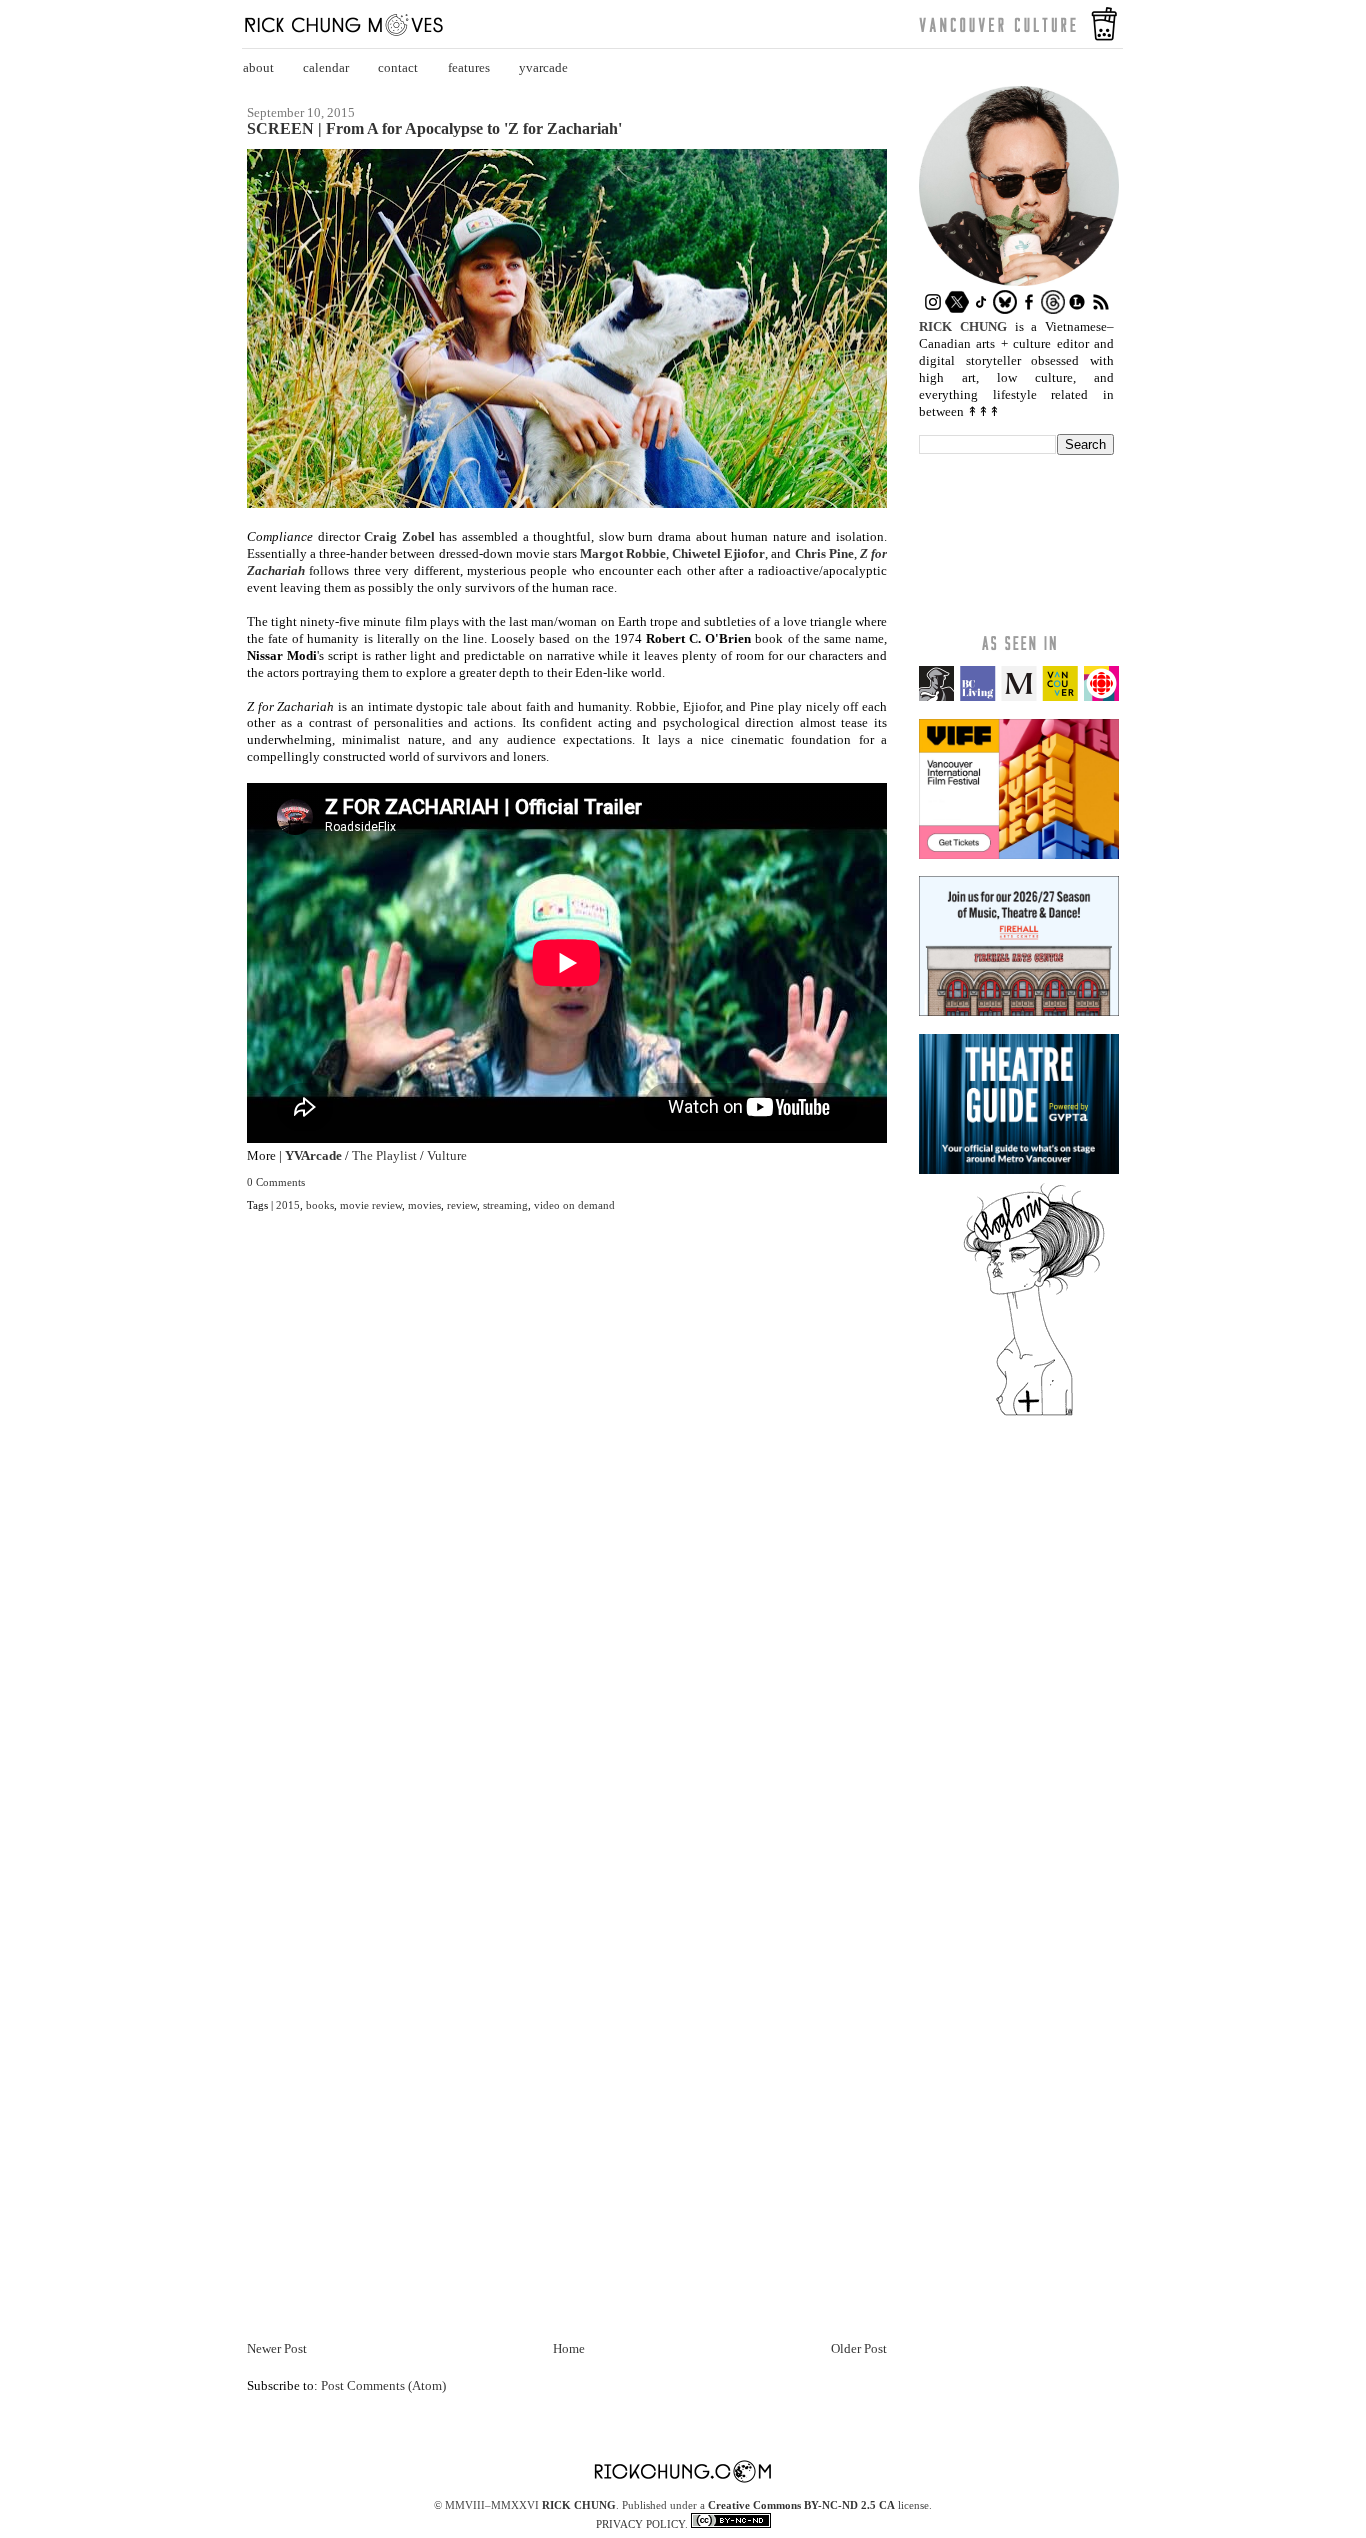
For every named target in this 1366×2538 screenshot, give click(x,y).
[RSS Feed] (1101, 309)
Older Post (859, 2348)
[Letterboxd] (1077, 309)
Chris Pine (824, 553)
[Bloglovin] (1034, 1414)
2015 (288, 1205)
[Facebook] (1029, 309)
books (320, 1205)
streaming (505, 1205)
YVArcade (313, 1155)
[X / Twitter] (957, 309)
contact (398, 67)
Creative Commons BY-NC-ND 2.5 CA (801, 2505)
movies (424, 1205)
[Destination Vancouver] (1019, 696)
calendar (326, 67)
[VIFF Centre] (1019, 854)
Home (569, 2348)
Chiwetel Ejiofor (718, 553)
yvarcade (543, 67)
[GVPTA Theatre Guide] (1019, 1169)
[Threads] (1053, 309)
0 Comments (276, 1182)
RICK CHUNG (579, 2505)
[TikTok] (981, 309)
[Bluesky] (1005, 309)
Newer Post (277, 2348)
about (258, 67)
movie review (371, 1205)
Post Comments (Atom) (383, 2385)
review (462, 1205)
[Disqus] (567, 1526)
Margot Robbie (623, 553)
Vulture (447, 1155)
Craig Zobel (399, 536)
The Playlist (384, 1155)
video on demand (574, 1205)
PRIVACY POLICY (640, 2524)
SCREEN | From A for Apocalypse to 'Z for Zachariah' (434, 129)
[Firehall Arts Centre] (1019, 1011)
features (469, 67)
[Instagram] (933, 309)
